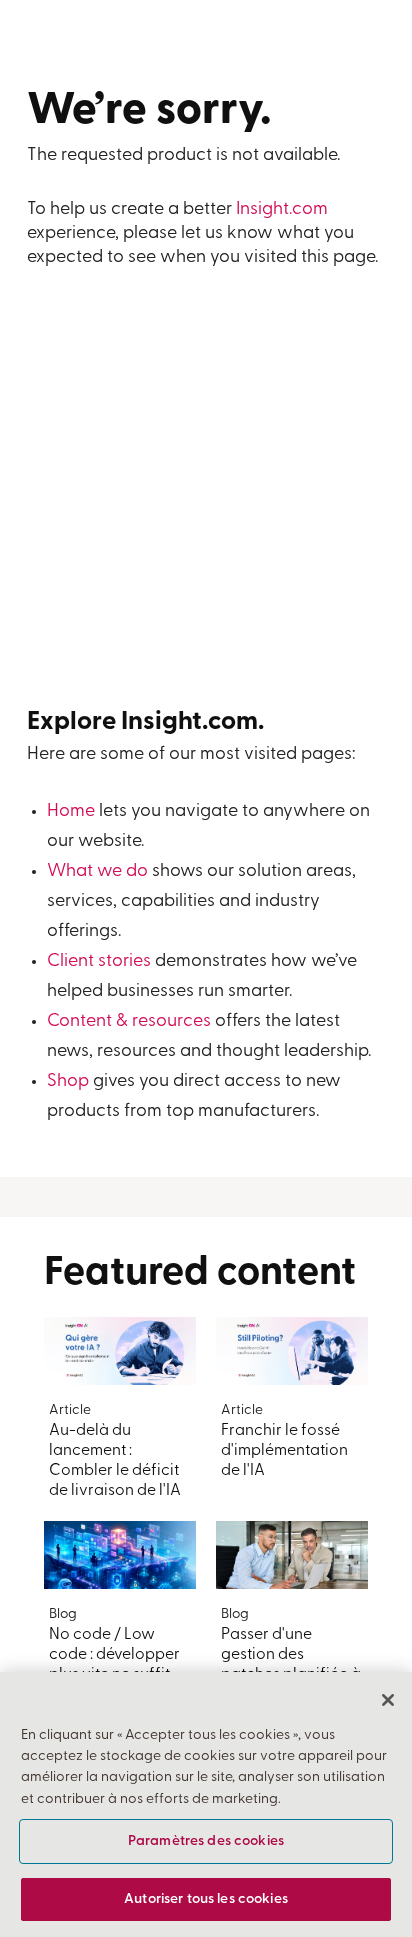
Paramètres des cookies (206, 1841)
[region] (206, 1804)
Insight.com (282, 210)
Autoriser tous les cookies (206, 1899)
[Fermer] (388, 1700)
